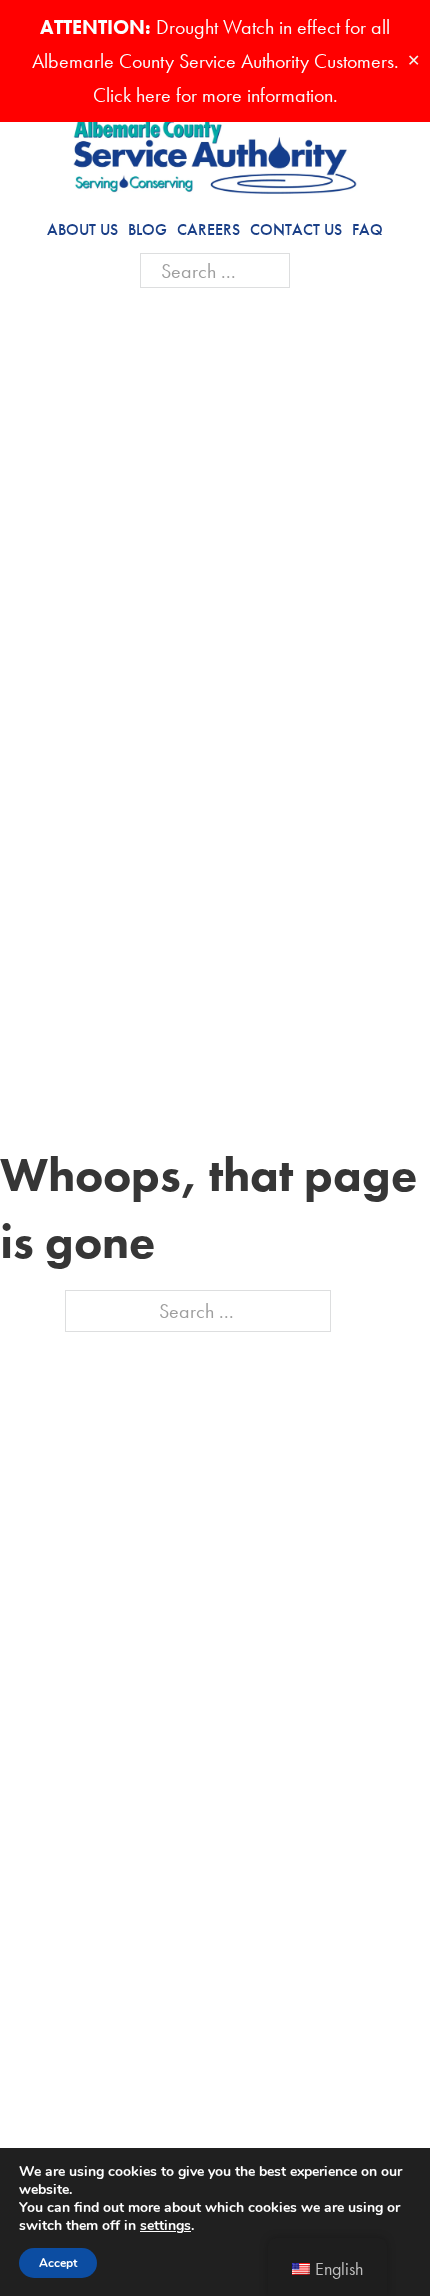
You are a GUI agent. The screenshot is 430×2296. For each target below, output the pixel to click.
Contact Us (296, 229)
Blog (147, 229)
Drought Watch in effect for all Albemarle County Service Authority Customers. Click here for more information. (215, 61)
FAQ (367, 229)
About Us (82, 229)
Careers (208, 229)
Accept (58, 2263)
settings (165, 2226)
